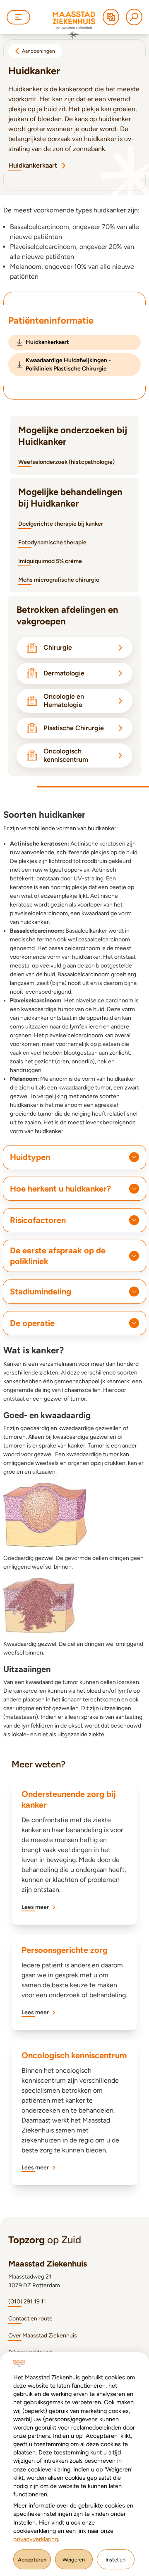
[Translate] (111, 17)
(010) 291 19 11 (27, 2302)
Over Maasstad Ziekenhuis (43, 2336)
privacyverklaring (36, 2539)
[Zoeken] (134, 17)
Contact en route (30, 2319)
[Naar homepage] (74, 25)
